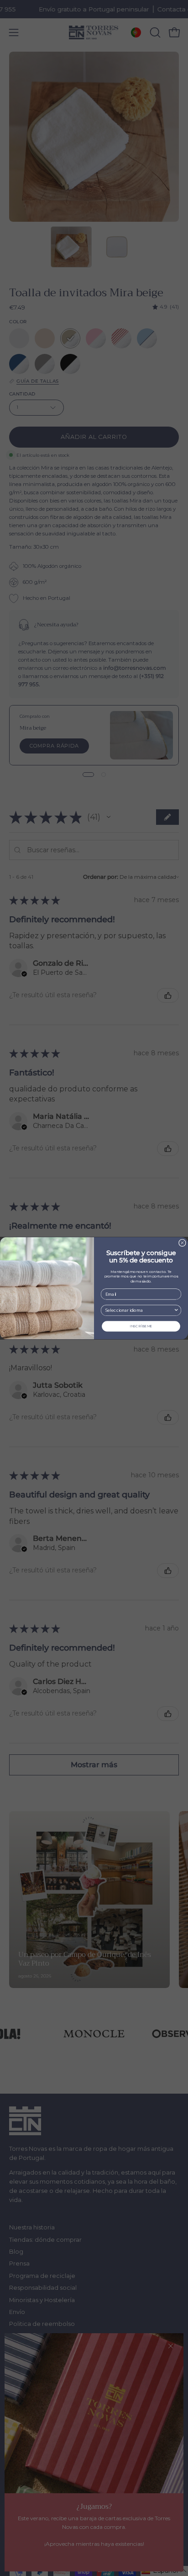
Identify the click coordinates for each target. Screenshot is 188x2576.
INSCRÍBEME (141, 1326)
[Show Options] (176, 1310)
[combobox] (140, 1310)
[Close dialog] (183, 1243)
